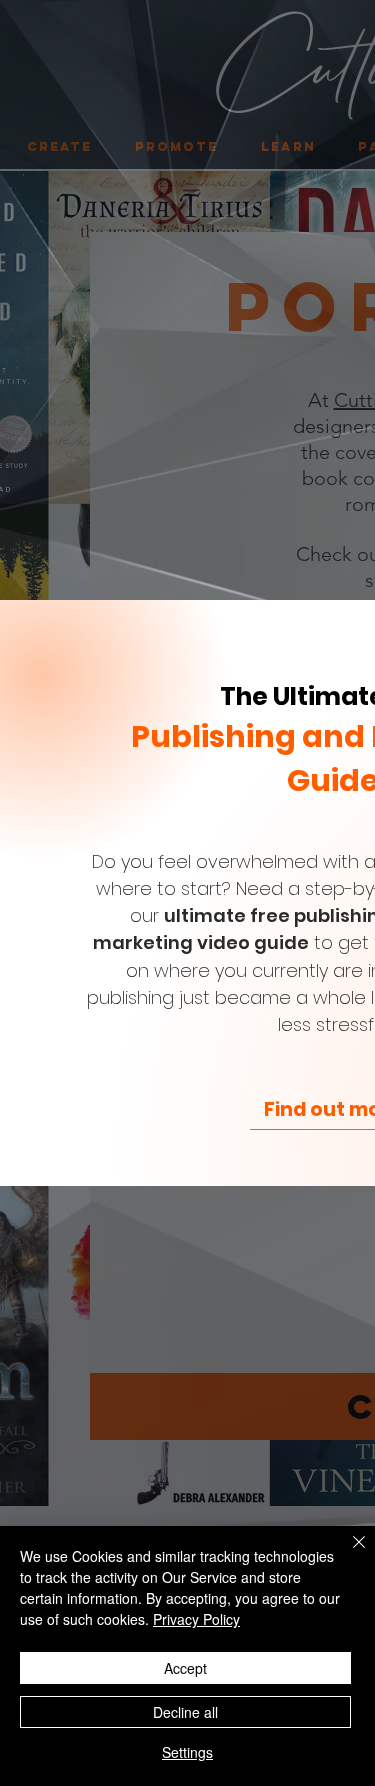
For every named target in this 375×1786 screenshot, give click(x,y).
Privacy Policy (196, 1619)
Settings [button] (187, 1752)
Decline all (185, 1712)
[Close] (347, 1554)
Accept (185, 1668)
